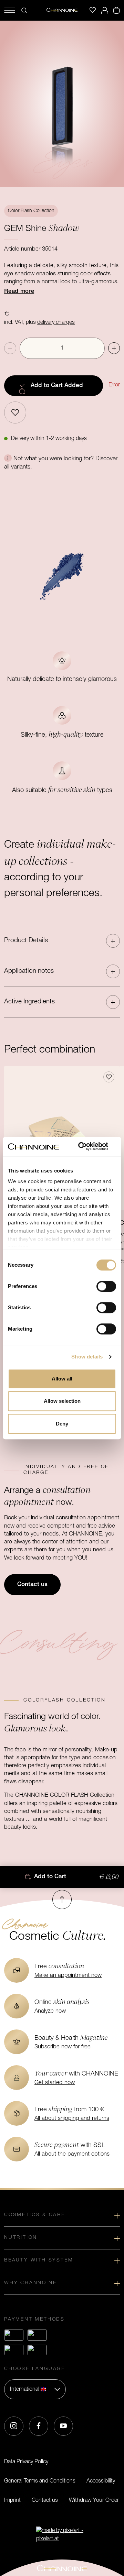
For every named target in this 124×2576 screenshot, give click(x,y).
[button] (62, 941)
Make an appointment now (68, 1975)
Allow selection (62, 1401)
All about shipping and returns (72, 2118)
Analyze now (50, 2011)
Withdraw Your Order (94, 2500)
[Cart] (116, 10)
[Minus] (10, 348)
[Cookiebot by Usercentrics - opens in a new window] (87, 1146)
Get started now (55, 2083)
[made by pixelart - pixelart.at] (62, 2535)
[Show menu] (10, 10)
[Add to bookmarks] (15, 412)
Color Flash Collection (31, 211)
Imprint (12, 2500)
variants (21, 467)
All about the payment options (72, 2154)
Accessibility (101, 2481)
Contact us (45, 2500)
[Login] (105, 10)
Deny (62, 1424)
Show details (87, 1357)
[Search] (24, 10)
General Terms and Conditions (40, 2481)
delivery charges (56, 322)
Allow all (62, 1379)
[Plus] (114, 348)
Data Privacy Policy (26, 2462)
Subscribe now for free (63, 2047)
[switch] (106, 1286)
